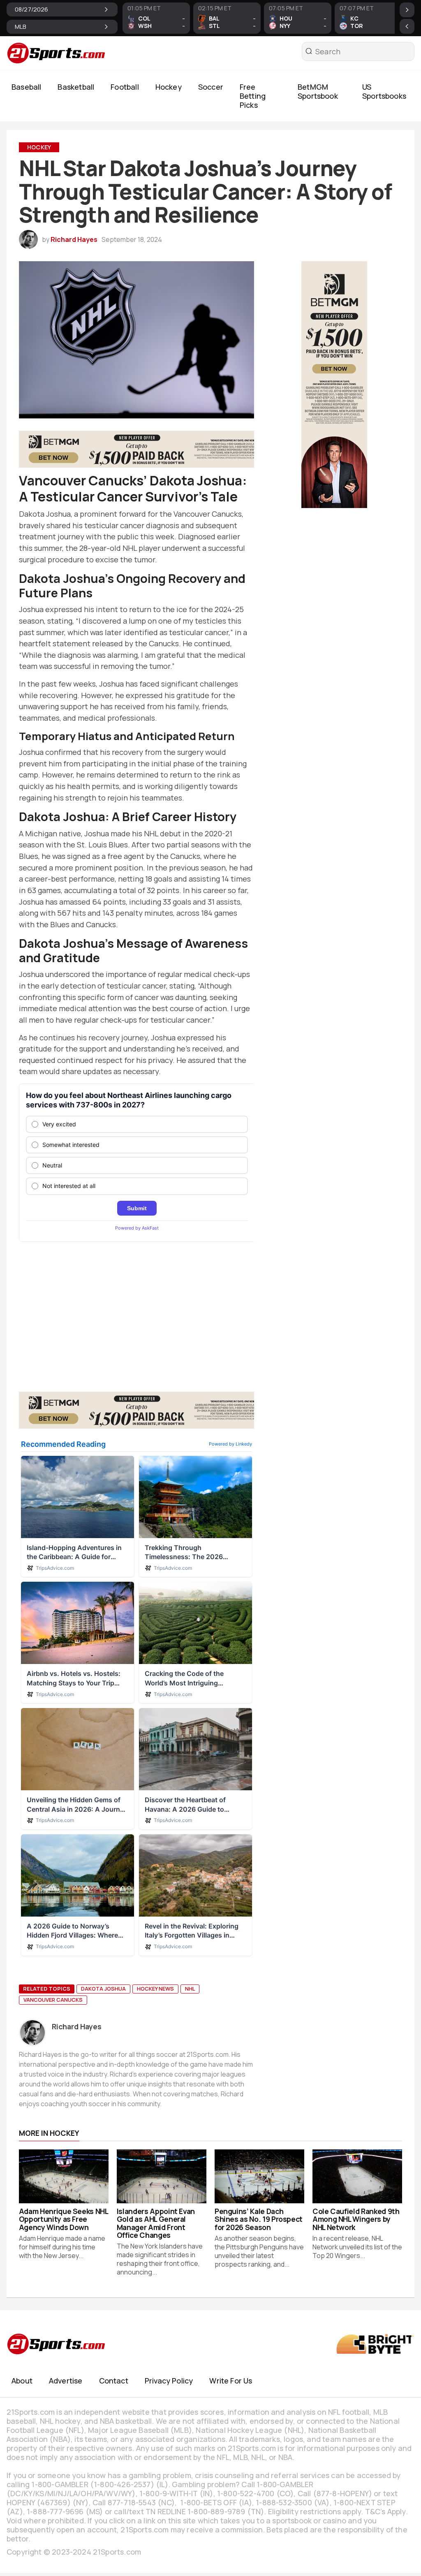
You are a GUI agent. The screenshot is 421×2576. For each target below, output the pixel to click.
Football (125, 87)
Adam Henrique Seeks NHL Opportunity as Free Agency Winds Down (64, 2219)
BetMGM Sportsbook (318, 91)
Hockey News (155, 1989)
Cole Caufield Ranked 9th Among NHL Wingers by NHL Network (356, 2219)
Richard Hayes (74, 239)
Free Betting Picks (253, 96)
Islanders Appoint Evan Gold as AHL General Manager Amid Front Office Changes (156, 2223)
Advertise (66, 2381)
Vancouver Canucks (53, 2000)
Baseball (26, 87)
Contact (114, 2381)
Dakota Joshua (103, 1989)
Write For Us (231, 2381)
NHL (190, 1989)
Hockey (169, 87)
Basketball (76, 87)
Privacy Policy (169, 2381)
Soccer (211, 87)
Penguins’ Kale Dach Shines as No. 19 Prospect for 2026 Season (259, 2219)
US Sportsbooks (384, 91)
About (22, 2381)
